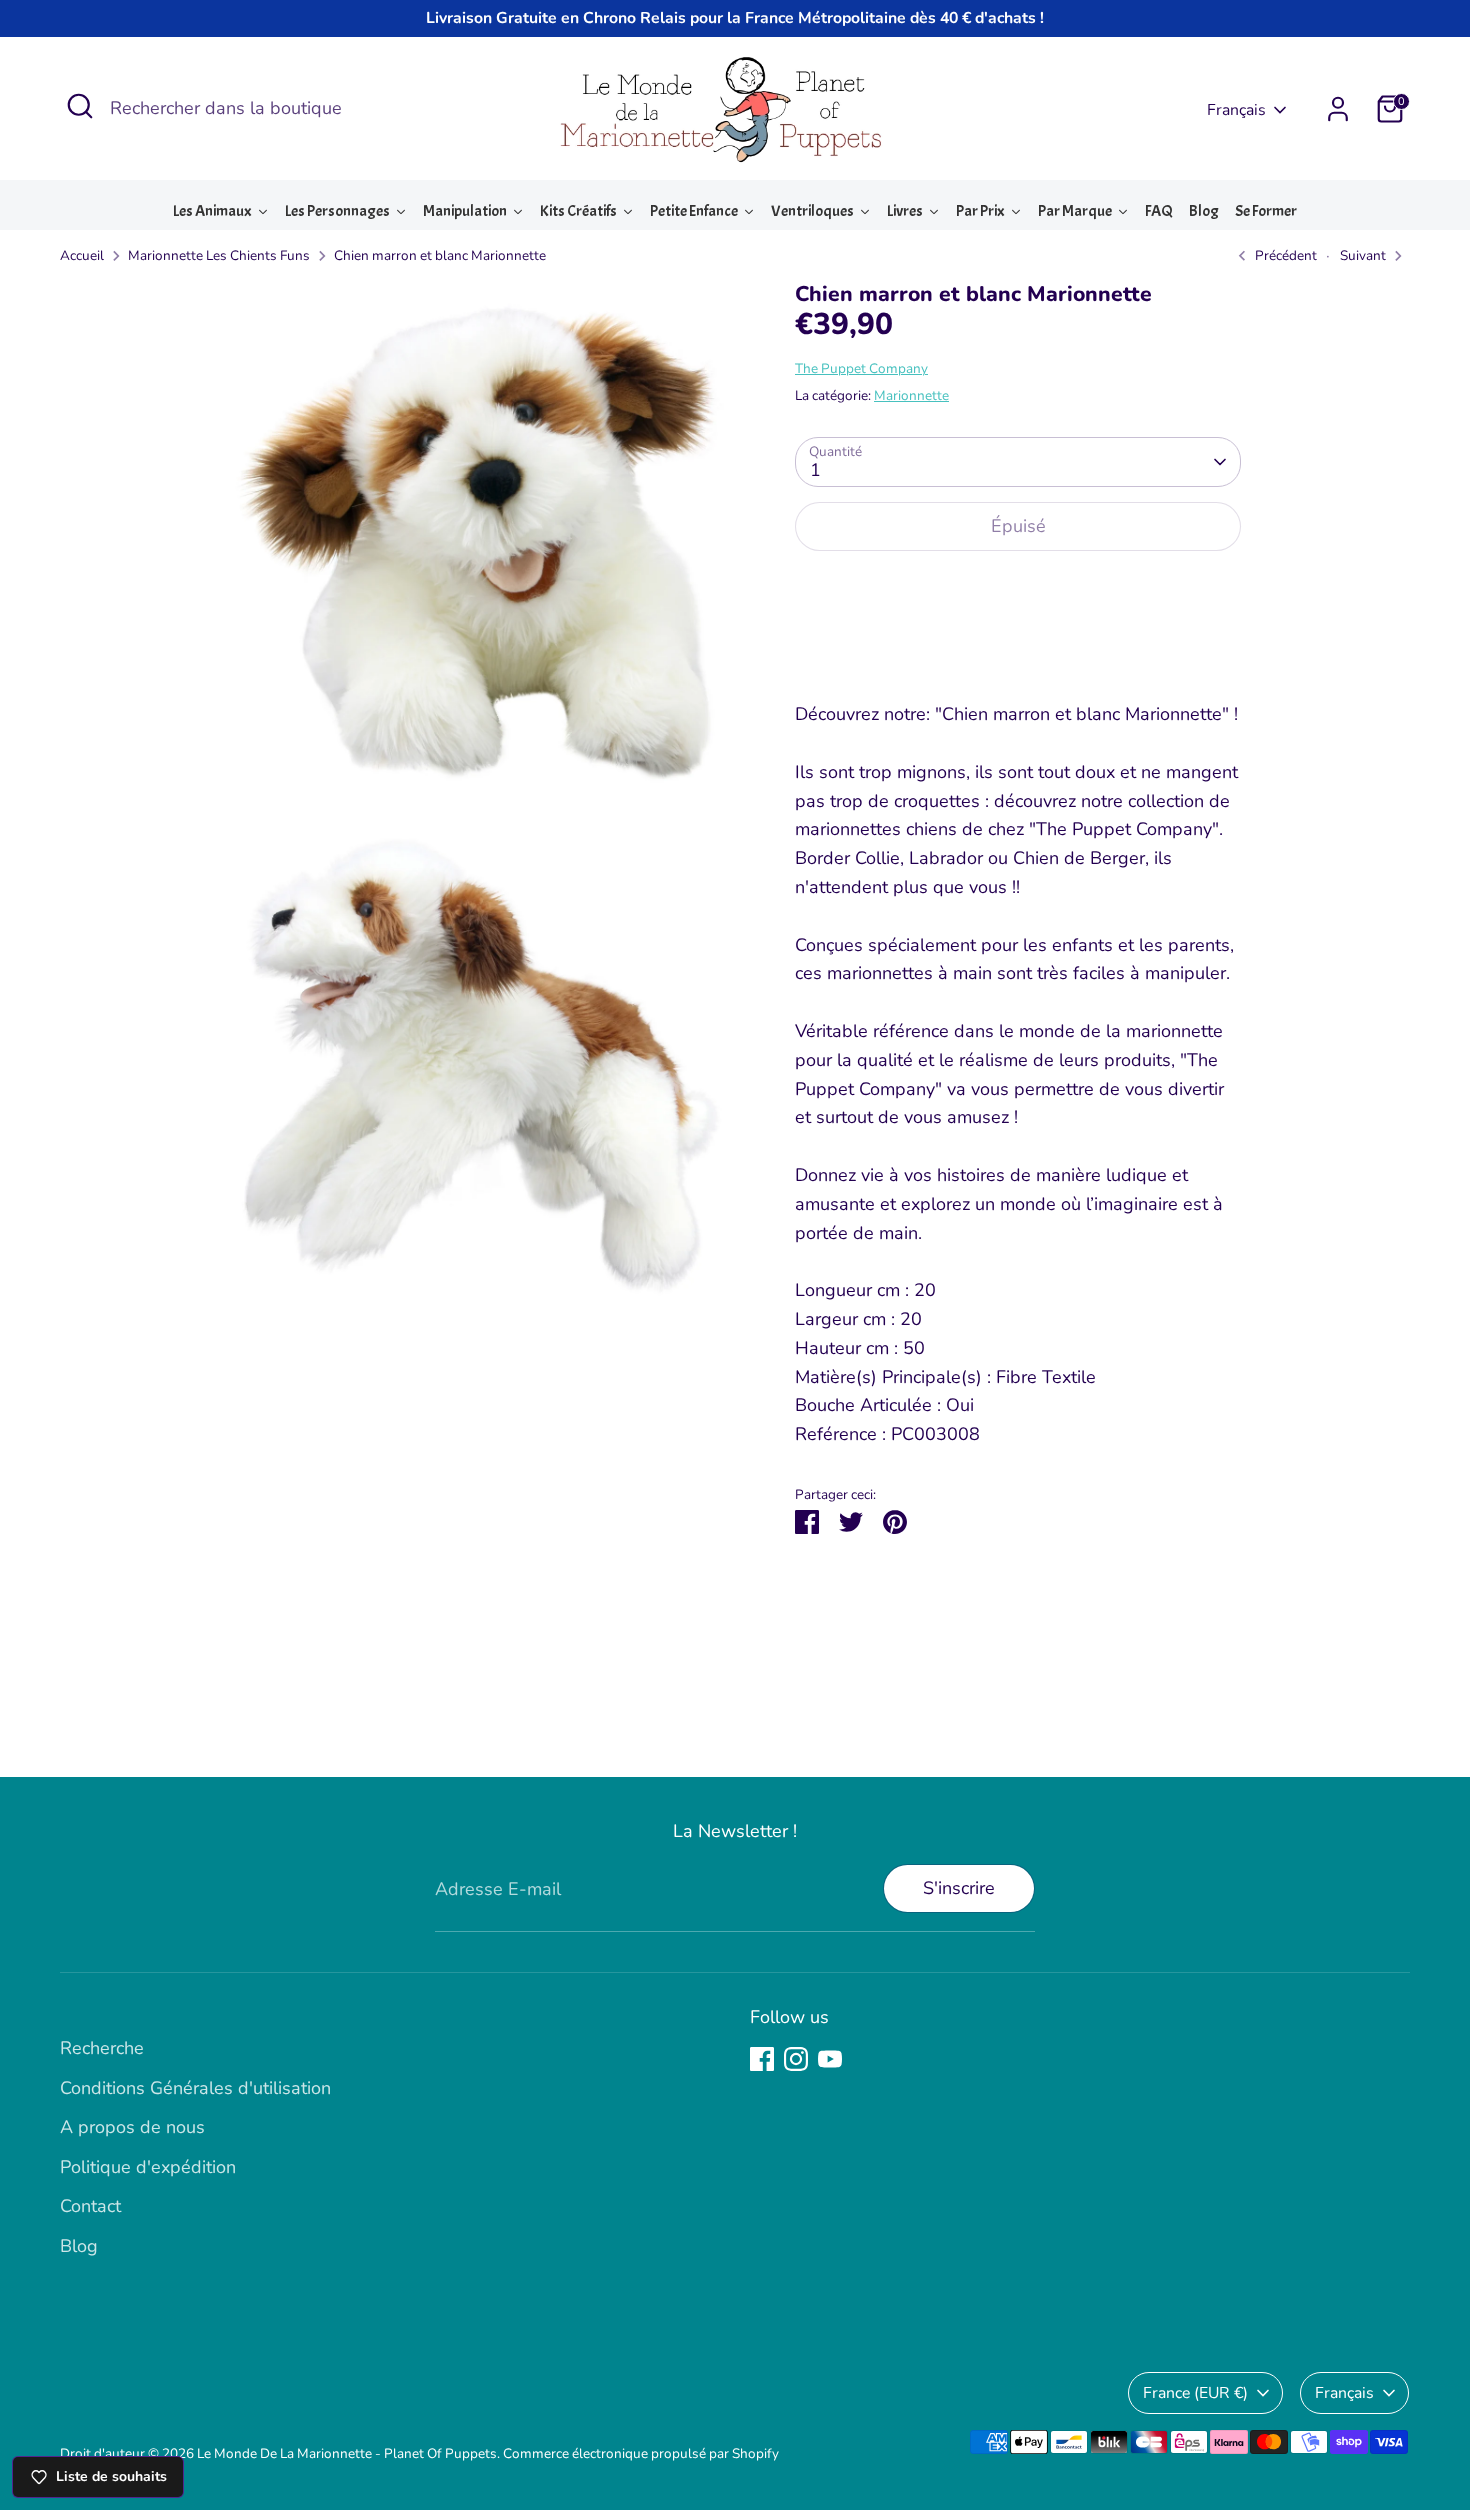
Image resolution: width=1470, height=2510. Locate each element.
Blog (79, 2246)
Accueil (82, 255)
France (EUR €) (1195, 2393)
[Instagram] (796, 2059)
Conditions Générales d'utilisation (195, 2088)
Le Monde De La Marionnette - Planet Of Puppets (347, 2453)
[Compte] (1338, 109)
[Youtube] (830, 2059)
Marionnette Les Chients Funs (219, 255)
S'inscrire (959, 1888)
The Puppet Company (861, 368)
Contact (90, 2206)
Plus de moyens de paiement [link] (1018, 640)
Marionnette (911, 395)
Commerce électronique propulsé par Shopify (641, 2453)
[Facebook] (762, 2059)
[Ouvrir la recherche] (80, 106)
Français (1236, 110)
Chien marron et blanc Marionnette (440, 255)
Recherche (102, 2048)
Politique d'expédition (148, 2167)
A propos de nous (132, 2127)
